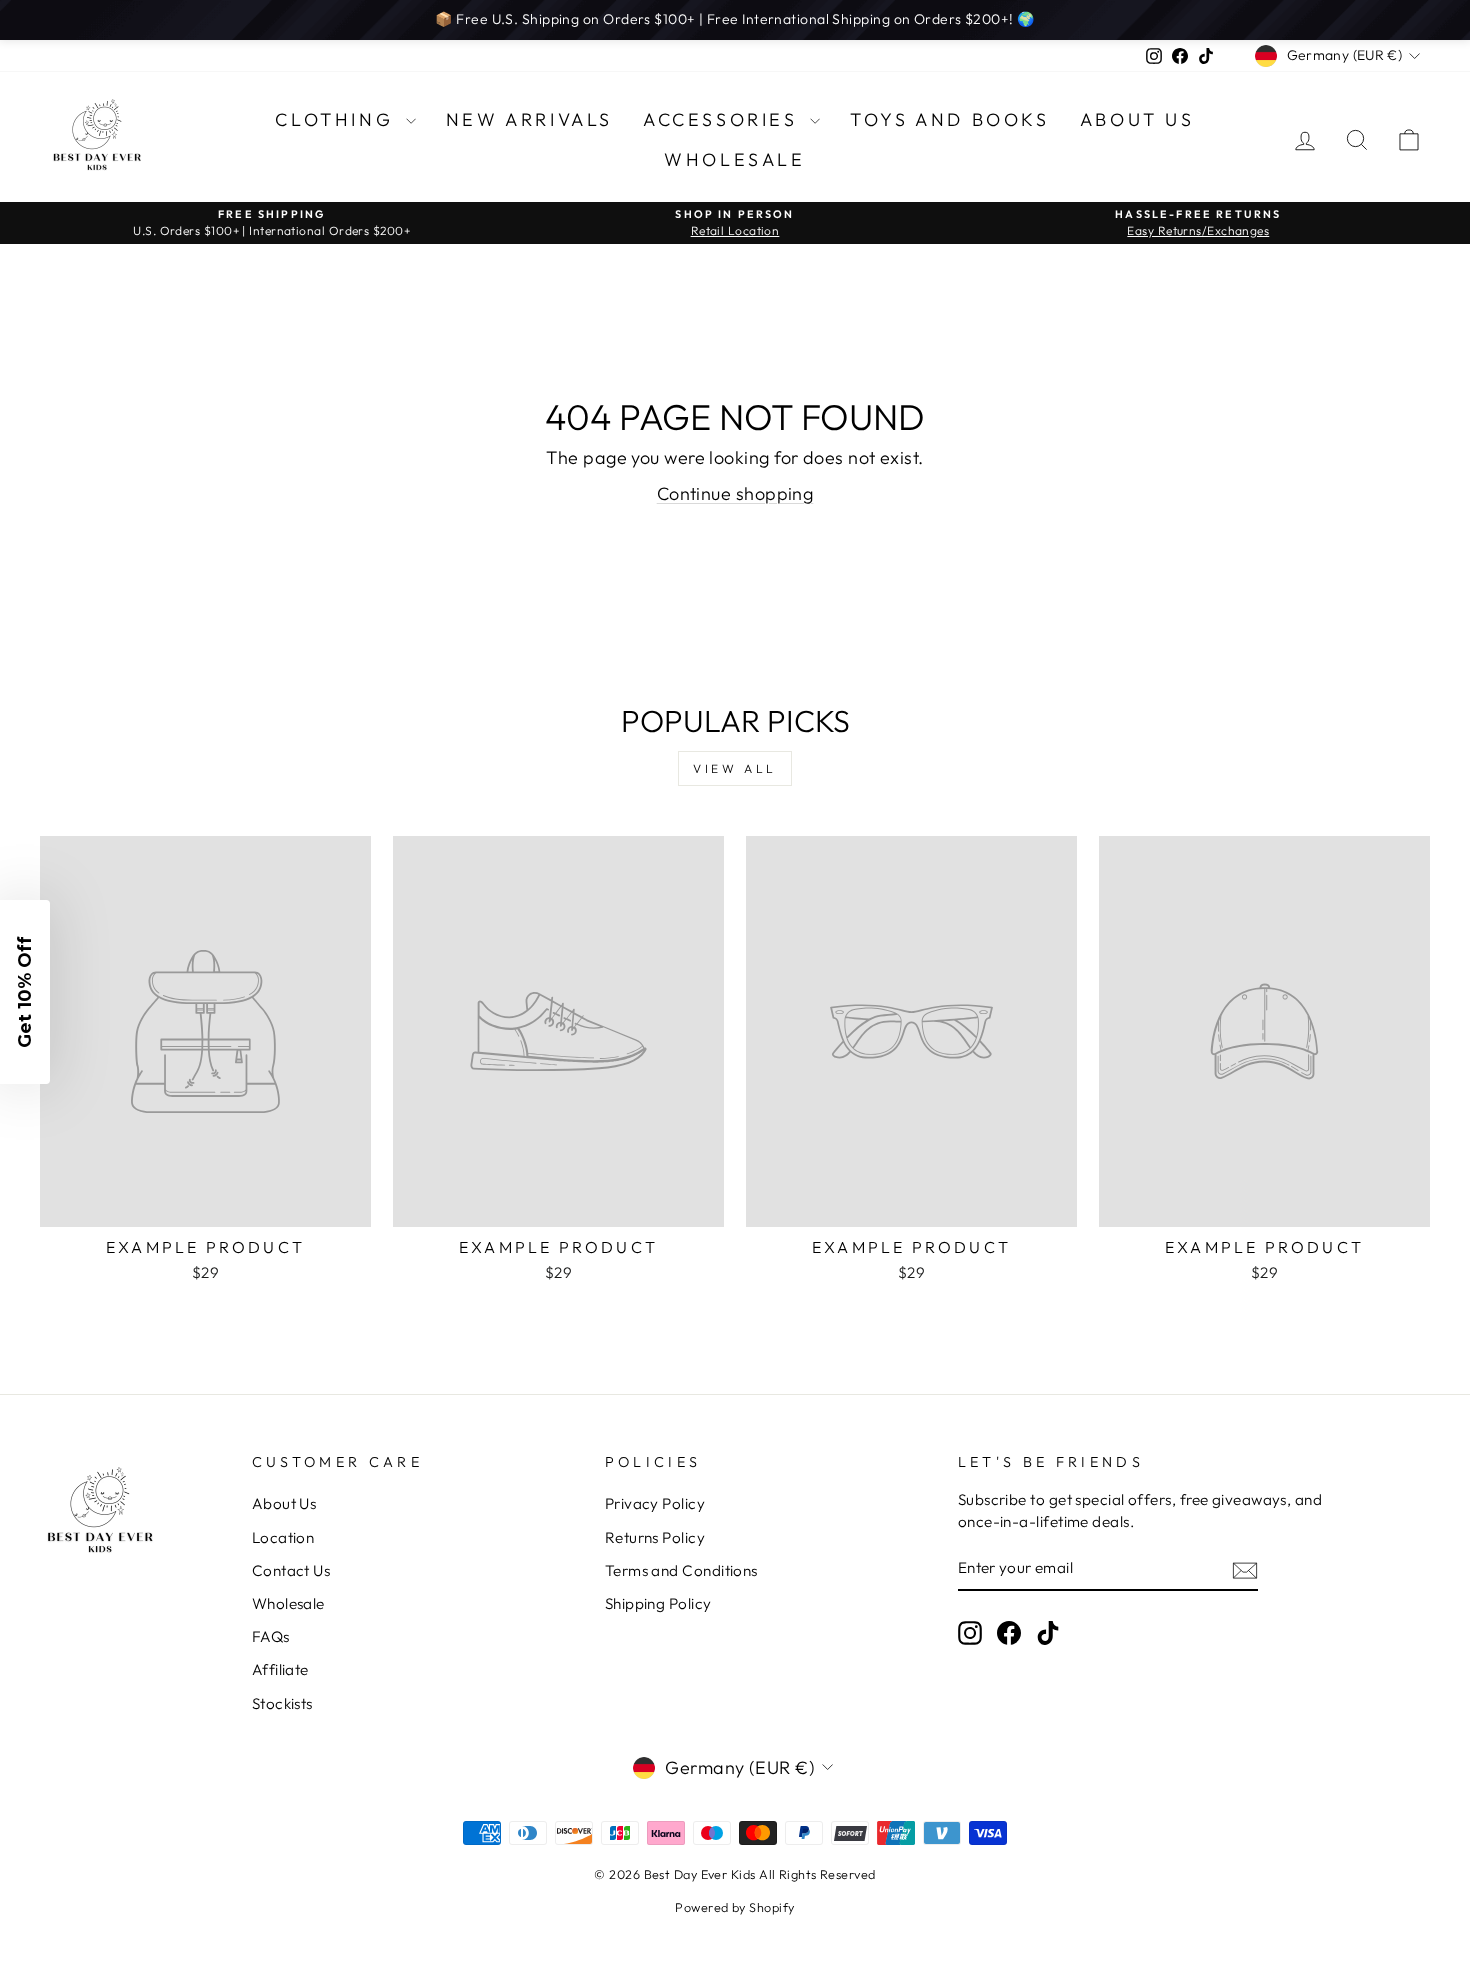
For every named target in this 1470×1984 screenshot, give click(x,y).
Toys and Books (949, 119)
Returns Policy (655, 1537)
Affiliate (280, 1669)
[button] (25, 992)
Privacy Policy (655, 1503)
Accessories (724, 119)
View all (735, 768)
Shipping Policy (658, 1603)
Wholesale (734, 159)
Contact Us (291, 1570)
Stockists (282, 1703)
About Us (1137, 119)
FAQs (271, 1636)
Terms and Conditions (681, 1570)
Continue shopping (735, 493)
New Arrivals (529, 119)
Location (283, 1537)
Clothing (337, 119)
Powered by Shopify (734, 1907)
